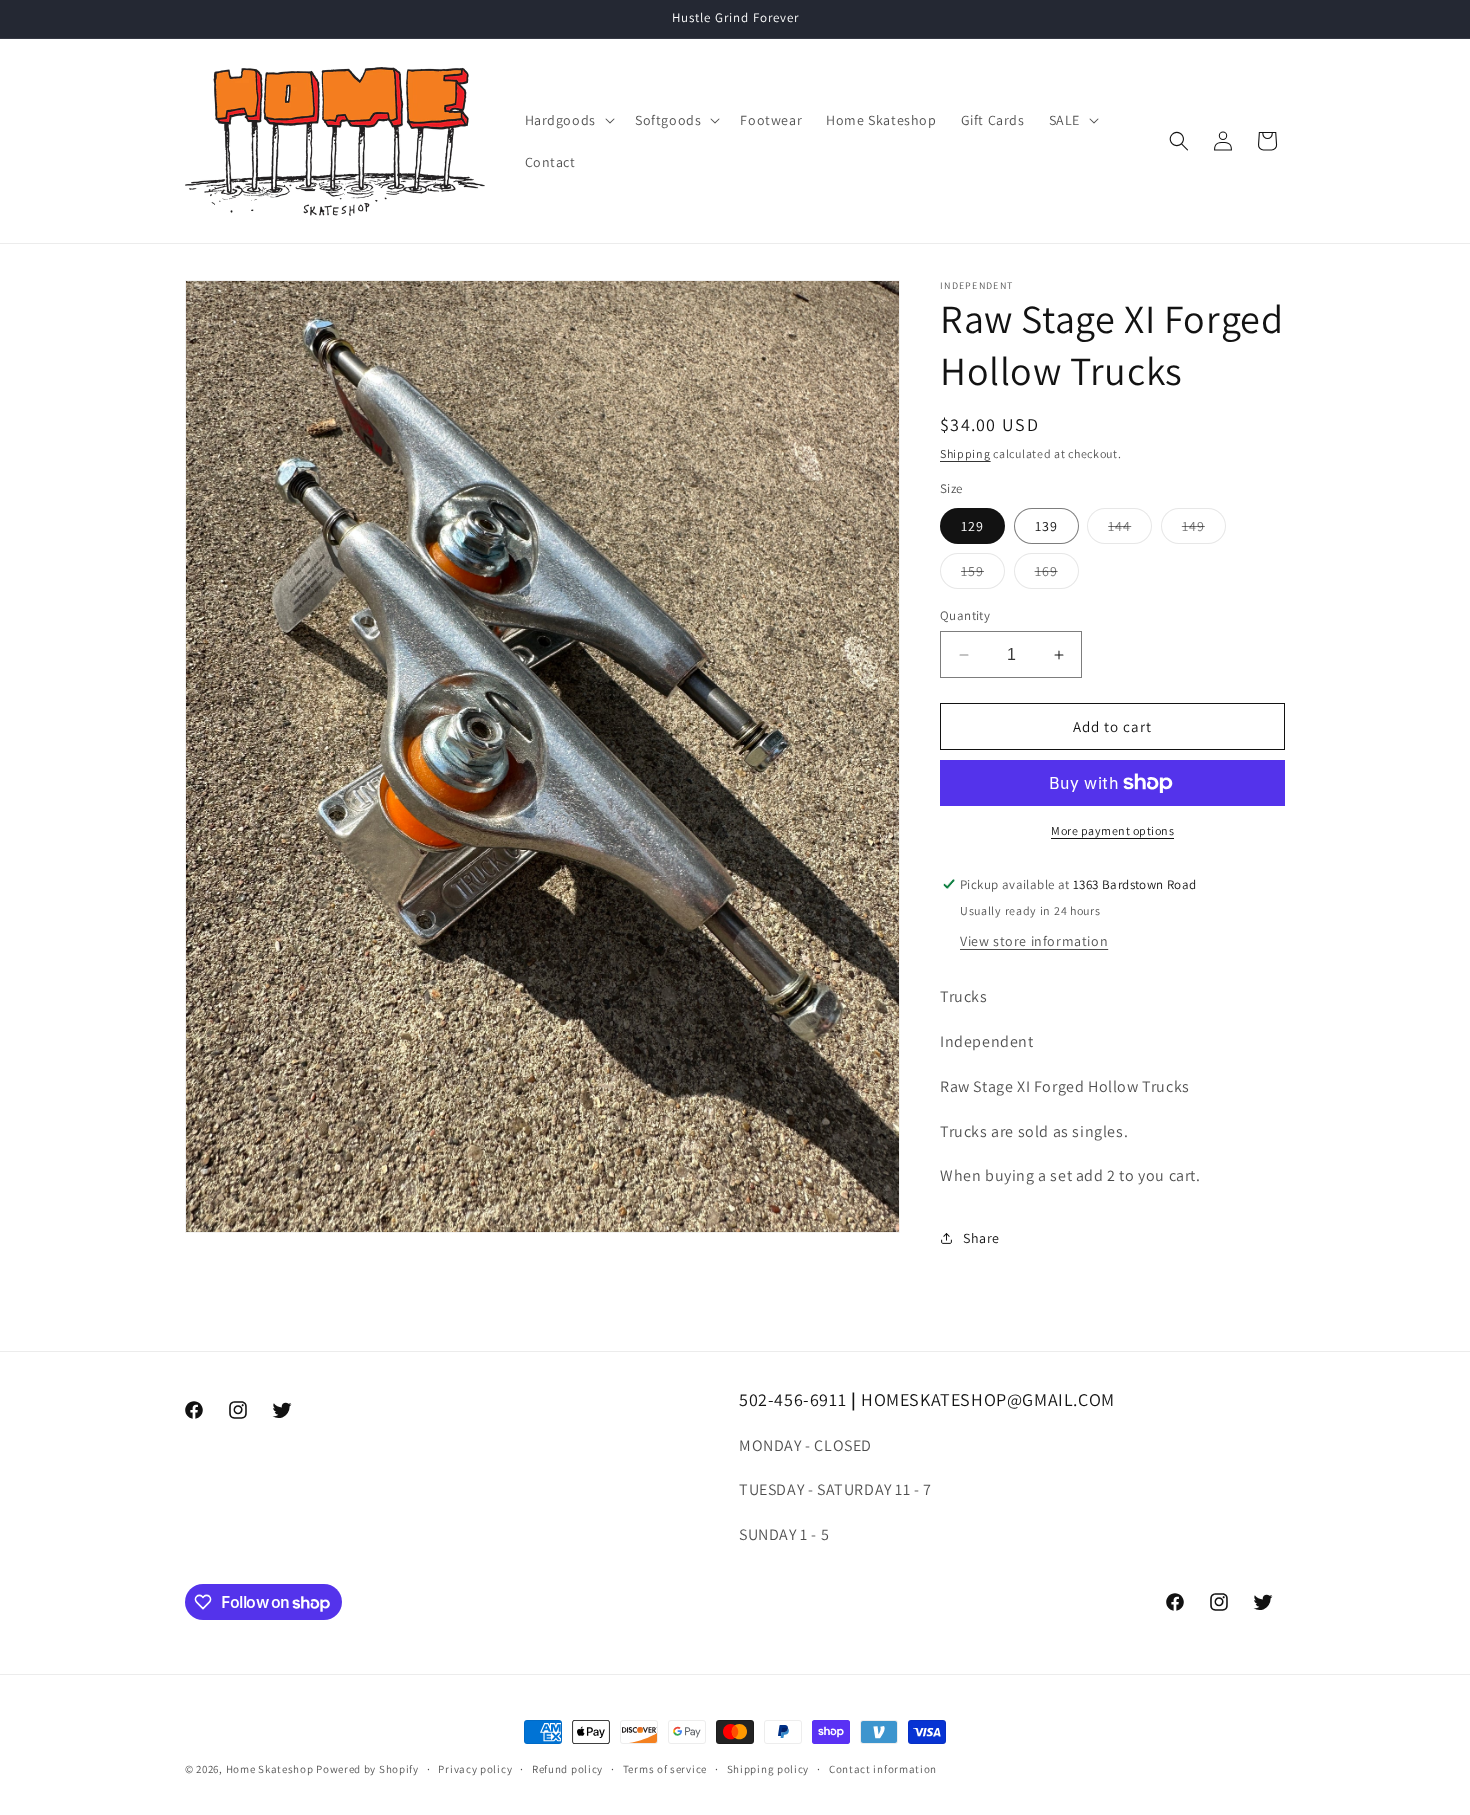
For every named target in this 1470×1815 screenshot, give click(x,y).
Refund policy (567, 1769)
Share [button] (981, 1238)
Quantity (965, 615)
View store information (1034, 941)
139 (1046, 526)
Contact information (883, 1769)
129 (972, 526)
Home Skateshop (270, 1769)
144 (1130, 530)
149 (1204, 530)
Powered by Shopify (367, 1769)
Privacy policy (475, 1769)
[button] (568, 120)
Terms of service (665, 1769)
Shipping (965, 453)
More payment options (1112, 830)
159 (983, 575)
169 (1057, 575)
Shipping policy (768, 1769)
